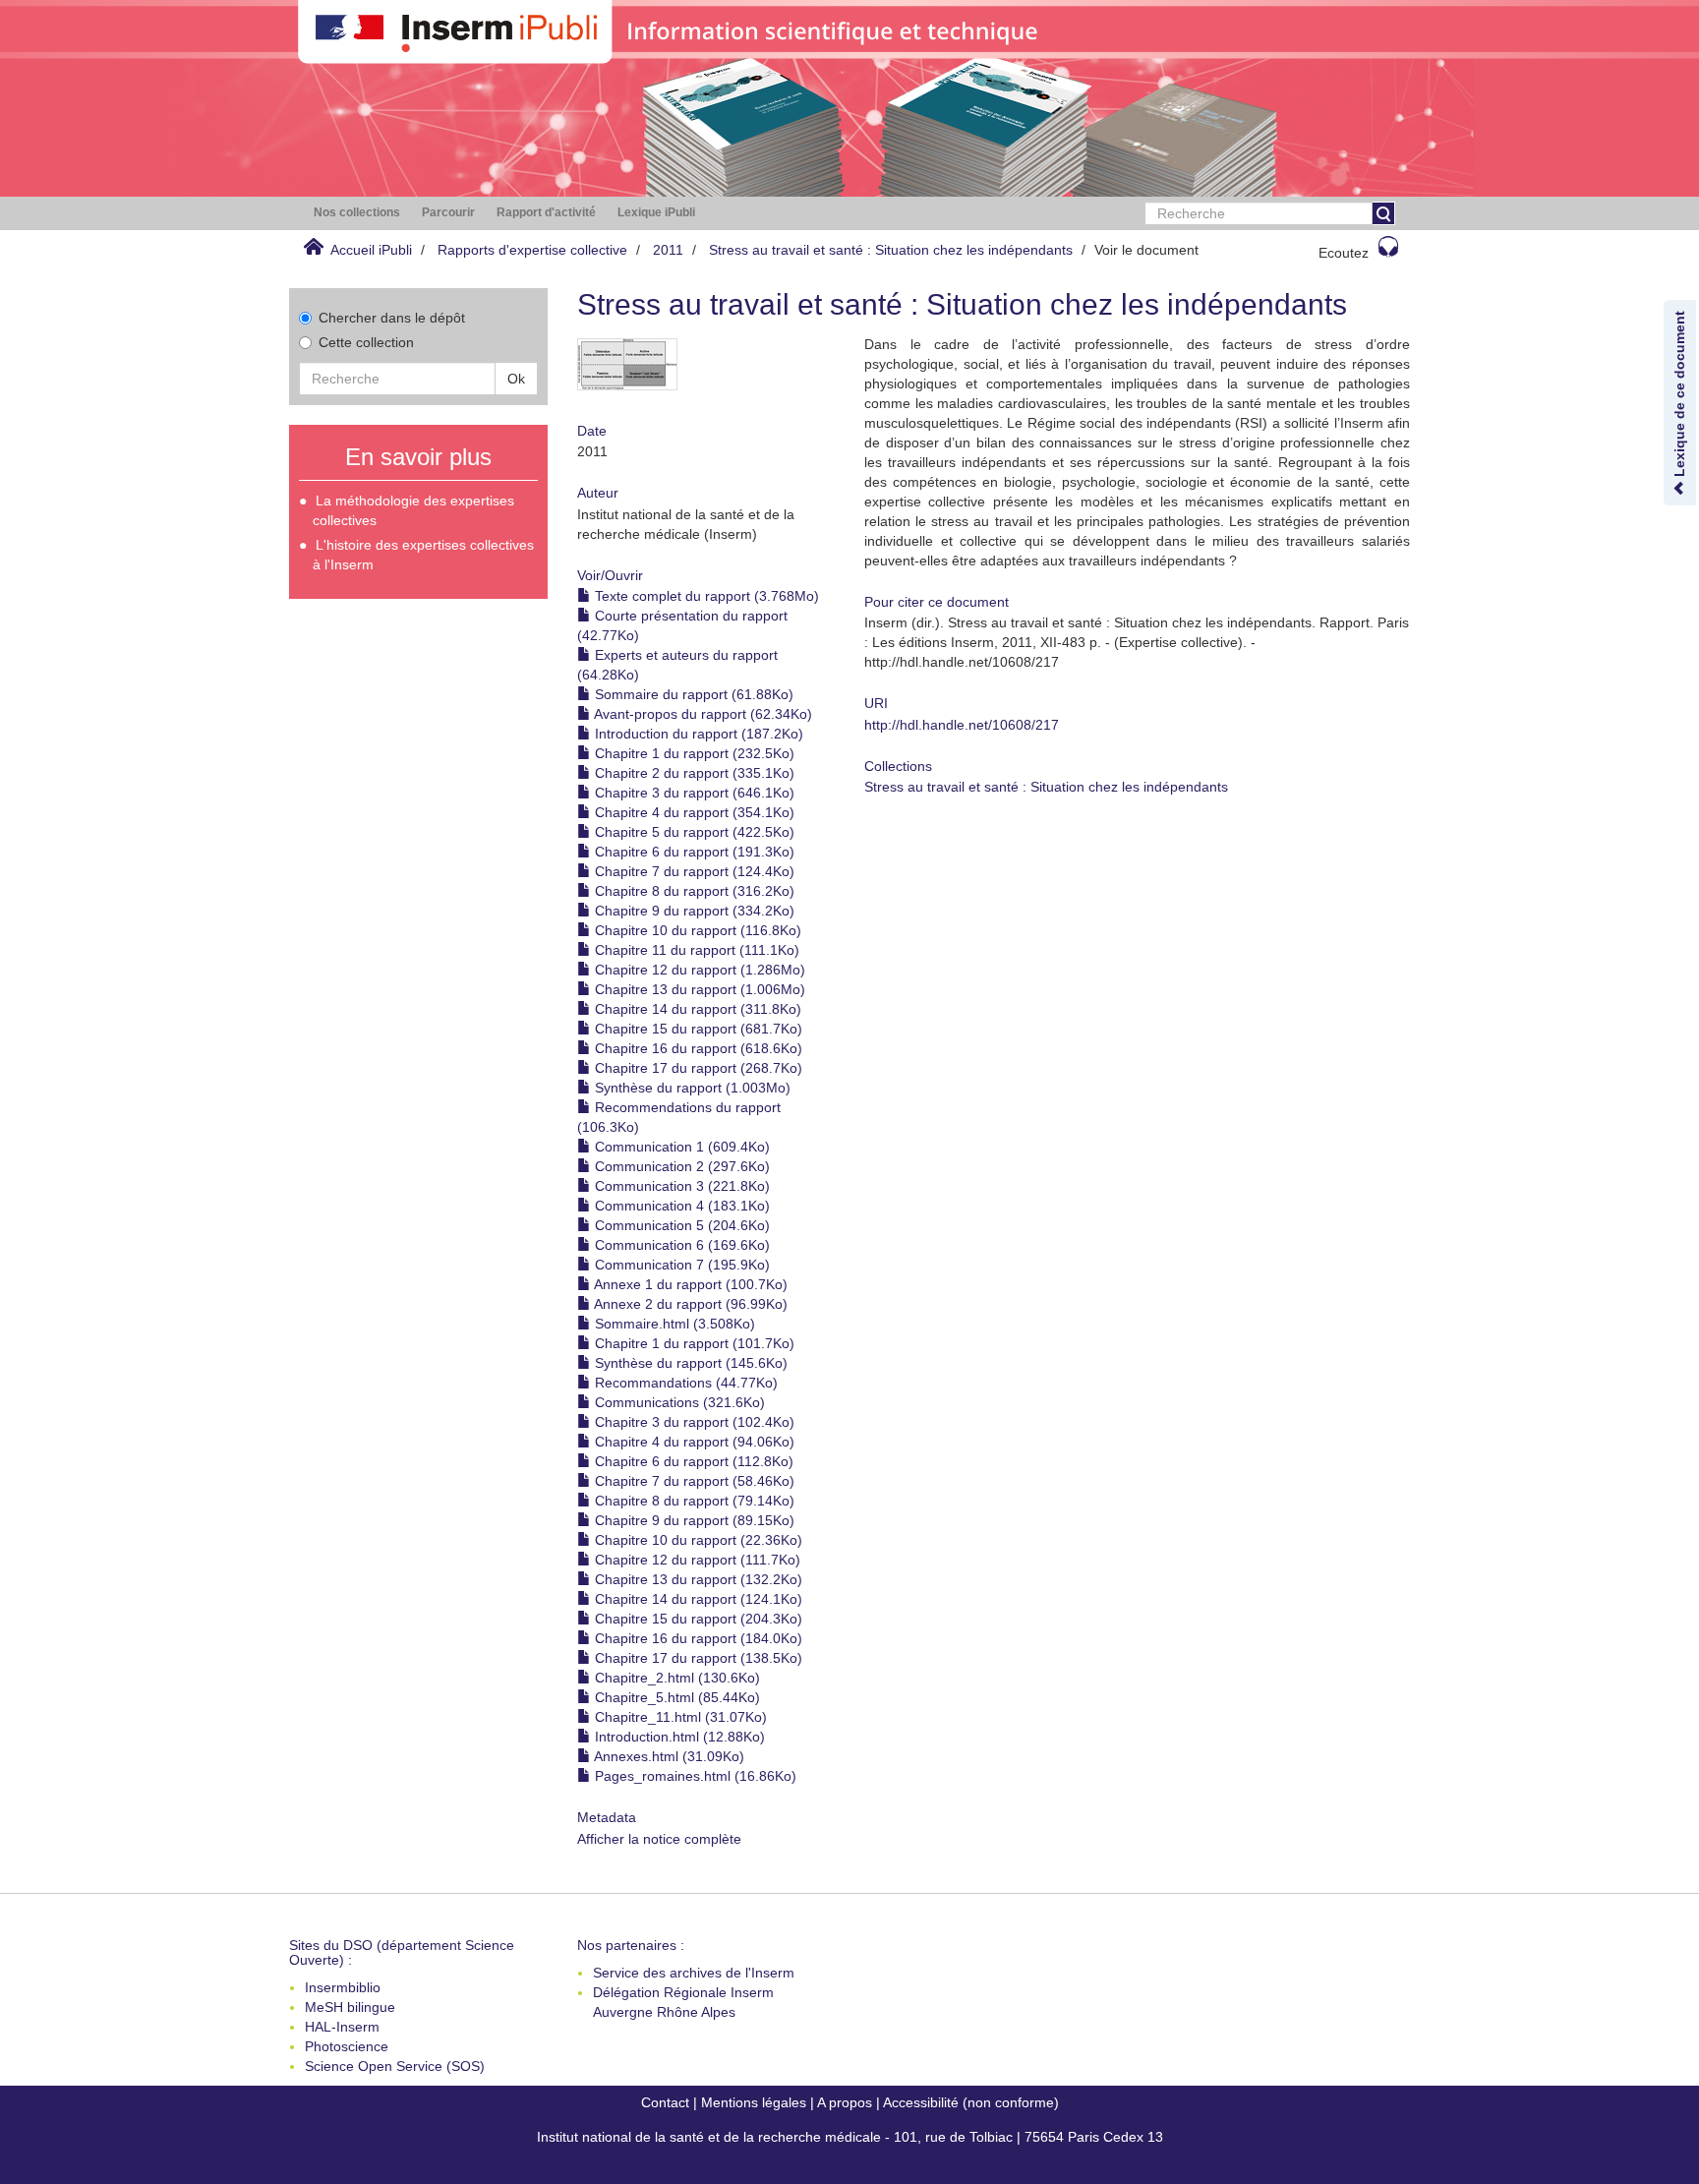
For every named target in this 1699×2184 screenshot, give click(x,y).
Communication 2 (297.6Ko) (680, 1166)
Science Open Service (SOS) (395, 2066)
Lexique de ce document (1679, 396)
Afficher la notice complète (659, 1839)
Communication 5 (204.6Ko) (680, 1225)
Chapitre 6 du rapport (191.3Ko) (693, 852)
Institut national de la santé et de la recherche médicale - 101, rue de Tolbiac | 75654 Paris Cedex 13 (850, 2137)
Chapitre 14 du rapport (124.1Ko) (697, 1599)
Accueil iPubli (371, 250)
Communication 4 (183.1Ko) (680, 1206)
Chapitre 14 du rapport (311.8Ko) (696, 1009)
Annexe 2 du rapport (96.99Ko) (689, 1304)
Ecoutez (1344, 253)
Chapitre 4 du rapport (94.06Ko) (693, 1442)
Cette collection (366, 342)
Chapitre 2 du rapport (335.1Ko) (693, 773)
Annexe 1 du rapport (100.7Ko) (689, 1284)
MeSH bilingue (350, 2007)
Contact (665, 2102)
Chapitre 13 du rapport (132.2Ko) (697, 1579)
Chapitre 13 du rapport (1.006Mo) (698, 989)
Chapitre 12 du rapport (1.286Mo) (698, 970)
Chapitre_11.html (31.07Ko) (679, 1717)
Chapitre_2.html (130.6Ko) (675, 1678)
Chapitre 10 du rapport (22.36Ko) (697, 1540)
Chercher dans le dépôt (392, 318)
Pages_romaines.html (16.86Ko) (694, 1776)
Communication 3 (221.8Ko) (680, 1186)
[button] (357, 213)
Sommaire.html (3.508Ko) (673, 1324)
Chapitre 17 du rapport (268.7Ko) (697, 1068)
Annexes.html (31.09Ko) (668, 1756)
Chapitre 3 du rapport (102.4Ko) (693, 1422)
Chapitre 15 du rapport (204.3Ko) (697, 1619)
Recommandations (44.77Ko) (684, 1383)
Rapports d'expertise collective (532, 250)
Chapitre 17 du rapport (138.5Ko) (697, 1658)
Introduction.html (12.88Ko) (678, 1737)
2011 (668, 250)
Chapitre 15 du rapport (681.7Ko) (697, 1029)
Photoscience (347, 2046)
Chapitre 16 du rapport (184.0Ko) (697, 1638)
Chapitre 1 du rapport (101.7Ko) (693, 1343)
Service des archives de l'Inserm (694, 1973)
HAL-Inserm (342, 2027)
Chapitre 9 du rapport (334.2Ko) (693, 911)
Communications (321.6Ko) (678, 1402)
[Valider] (1383, 213)
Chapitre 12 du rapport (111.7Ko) (696, 1560)
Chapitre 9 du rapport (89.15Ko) (693, 1520)
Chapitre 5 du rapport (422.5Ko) (693, 832)
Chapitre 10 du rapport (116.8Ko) (696, 930)
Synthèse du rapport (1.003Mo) (691, 1088)
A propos (845, 2102)
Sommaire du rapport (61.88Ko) (692, 694)
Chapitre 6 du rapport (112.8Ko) (692, 1461)
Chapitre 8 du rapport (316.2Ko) (693, 891)
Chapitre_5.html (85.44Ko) (675, 1697)
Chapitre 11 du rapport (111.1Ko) (695, 950)
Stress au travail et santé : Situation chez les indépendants (891, 250)
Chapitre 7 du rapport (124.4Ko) (693, 871)
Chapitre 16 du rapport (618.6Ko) (697, 1048)
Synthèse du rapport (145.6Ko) (689, 1363)
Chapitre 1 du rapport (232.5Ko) (693, 753)
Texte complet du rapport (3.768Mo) (705, 596)
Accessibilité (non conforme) (971, 2102)
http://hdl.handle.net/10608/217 (962, 725)
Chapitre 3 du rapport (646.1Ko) (693, 793)
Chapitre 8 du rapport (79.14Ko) (693, 1501)
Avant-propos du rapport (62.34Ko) (702, 714)
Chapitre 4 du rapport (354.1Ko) (693, 812)
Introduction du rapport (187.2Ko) (697, 734)
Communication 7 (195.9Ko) (680, 1265)
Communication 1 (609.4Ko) (680, 1147)
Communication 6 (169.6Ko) (680, 1245)
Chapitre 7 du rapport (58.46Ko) (693, 1481)
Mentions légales (754, 2102)
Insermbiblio (343, 1987)
